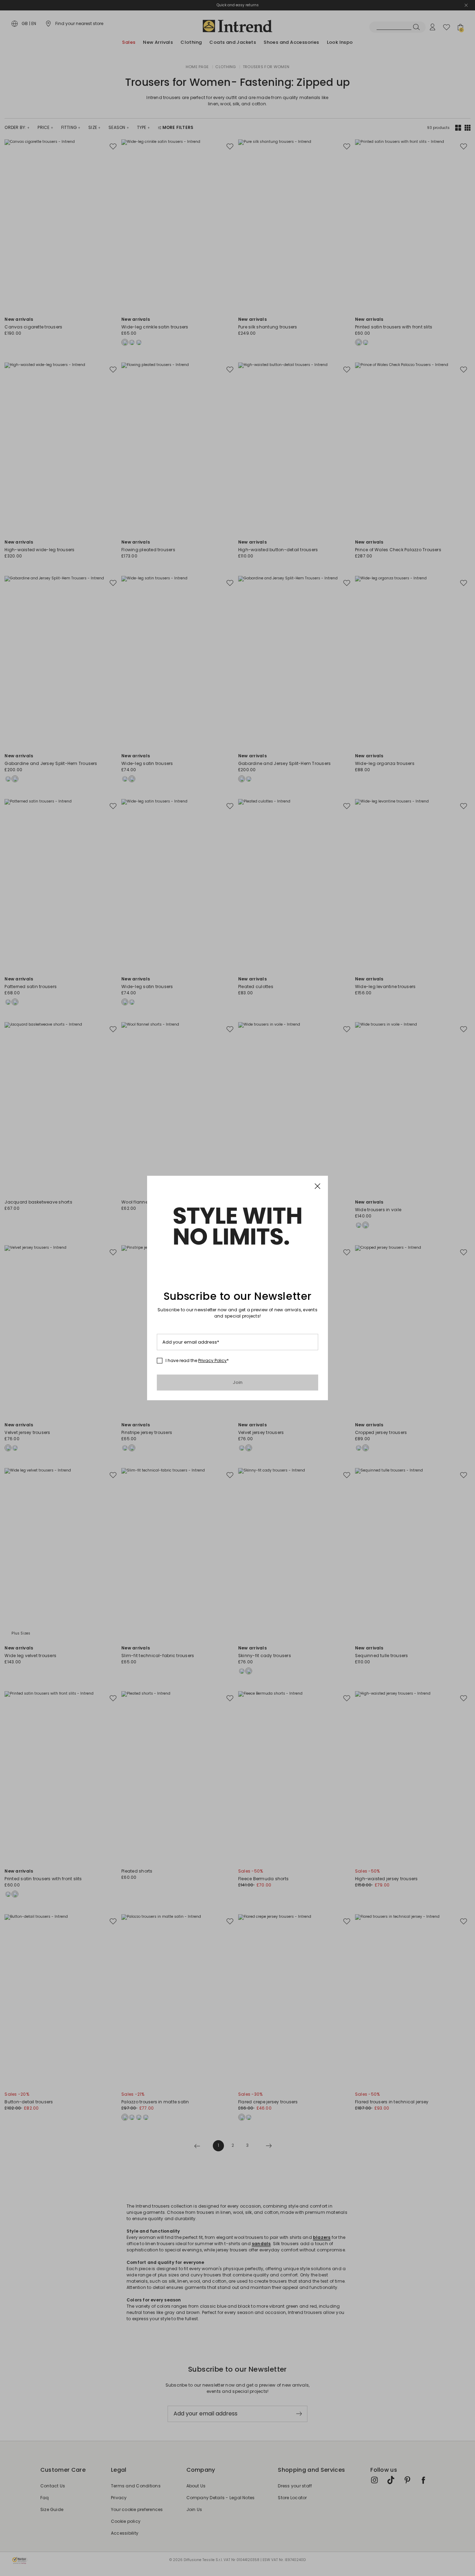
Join (238, 1382)
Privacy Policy (212, 1360)
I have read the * (197, 1361)
